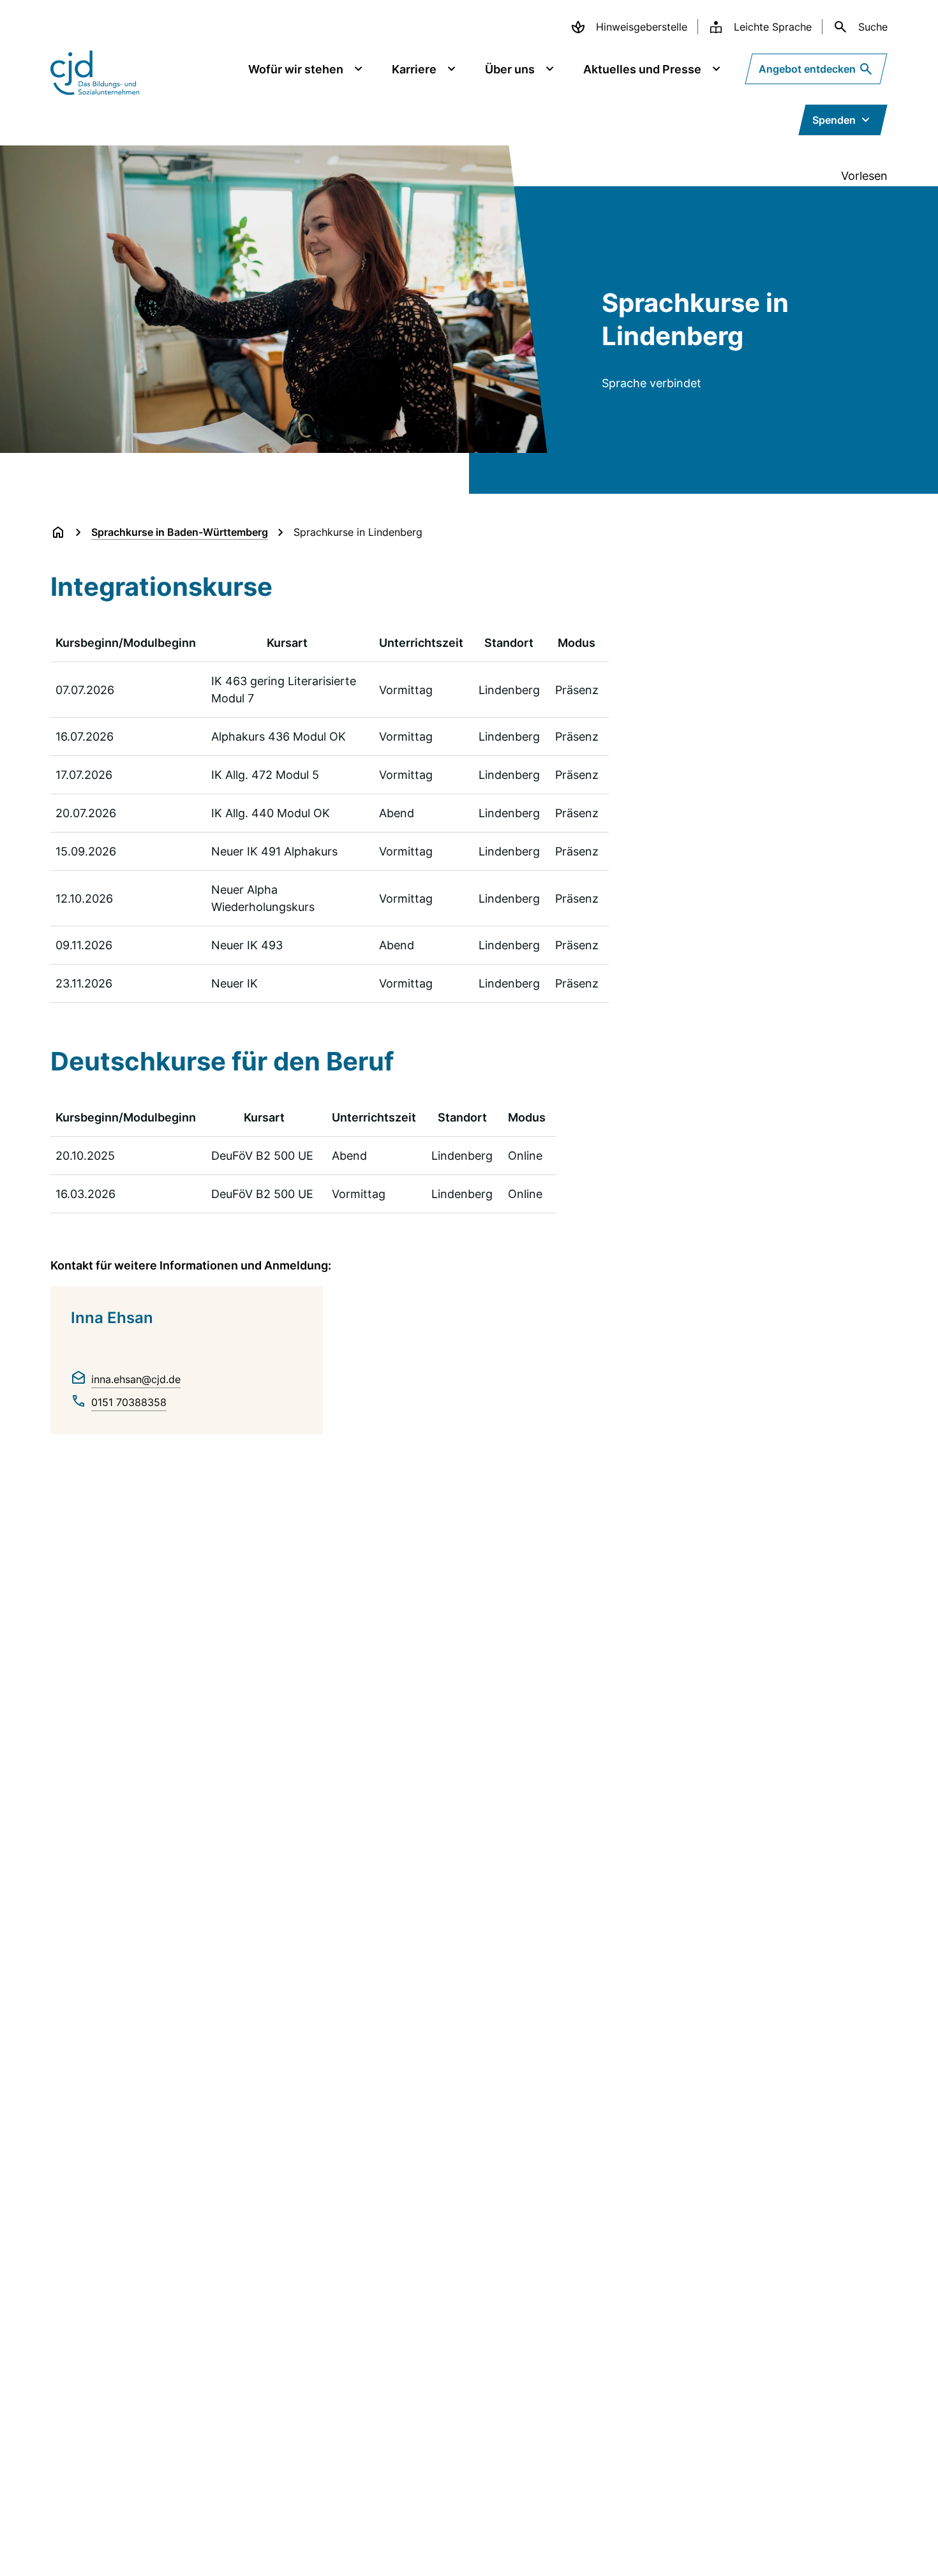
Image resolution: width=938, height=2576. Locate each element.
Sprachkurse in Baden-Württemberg (180, 532)
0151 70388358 (129, 1402)
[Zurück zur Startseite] (58, 532)
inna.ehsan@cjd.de (136, 1379)
